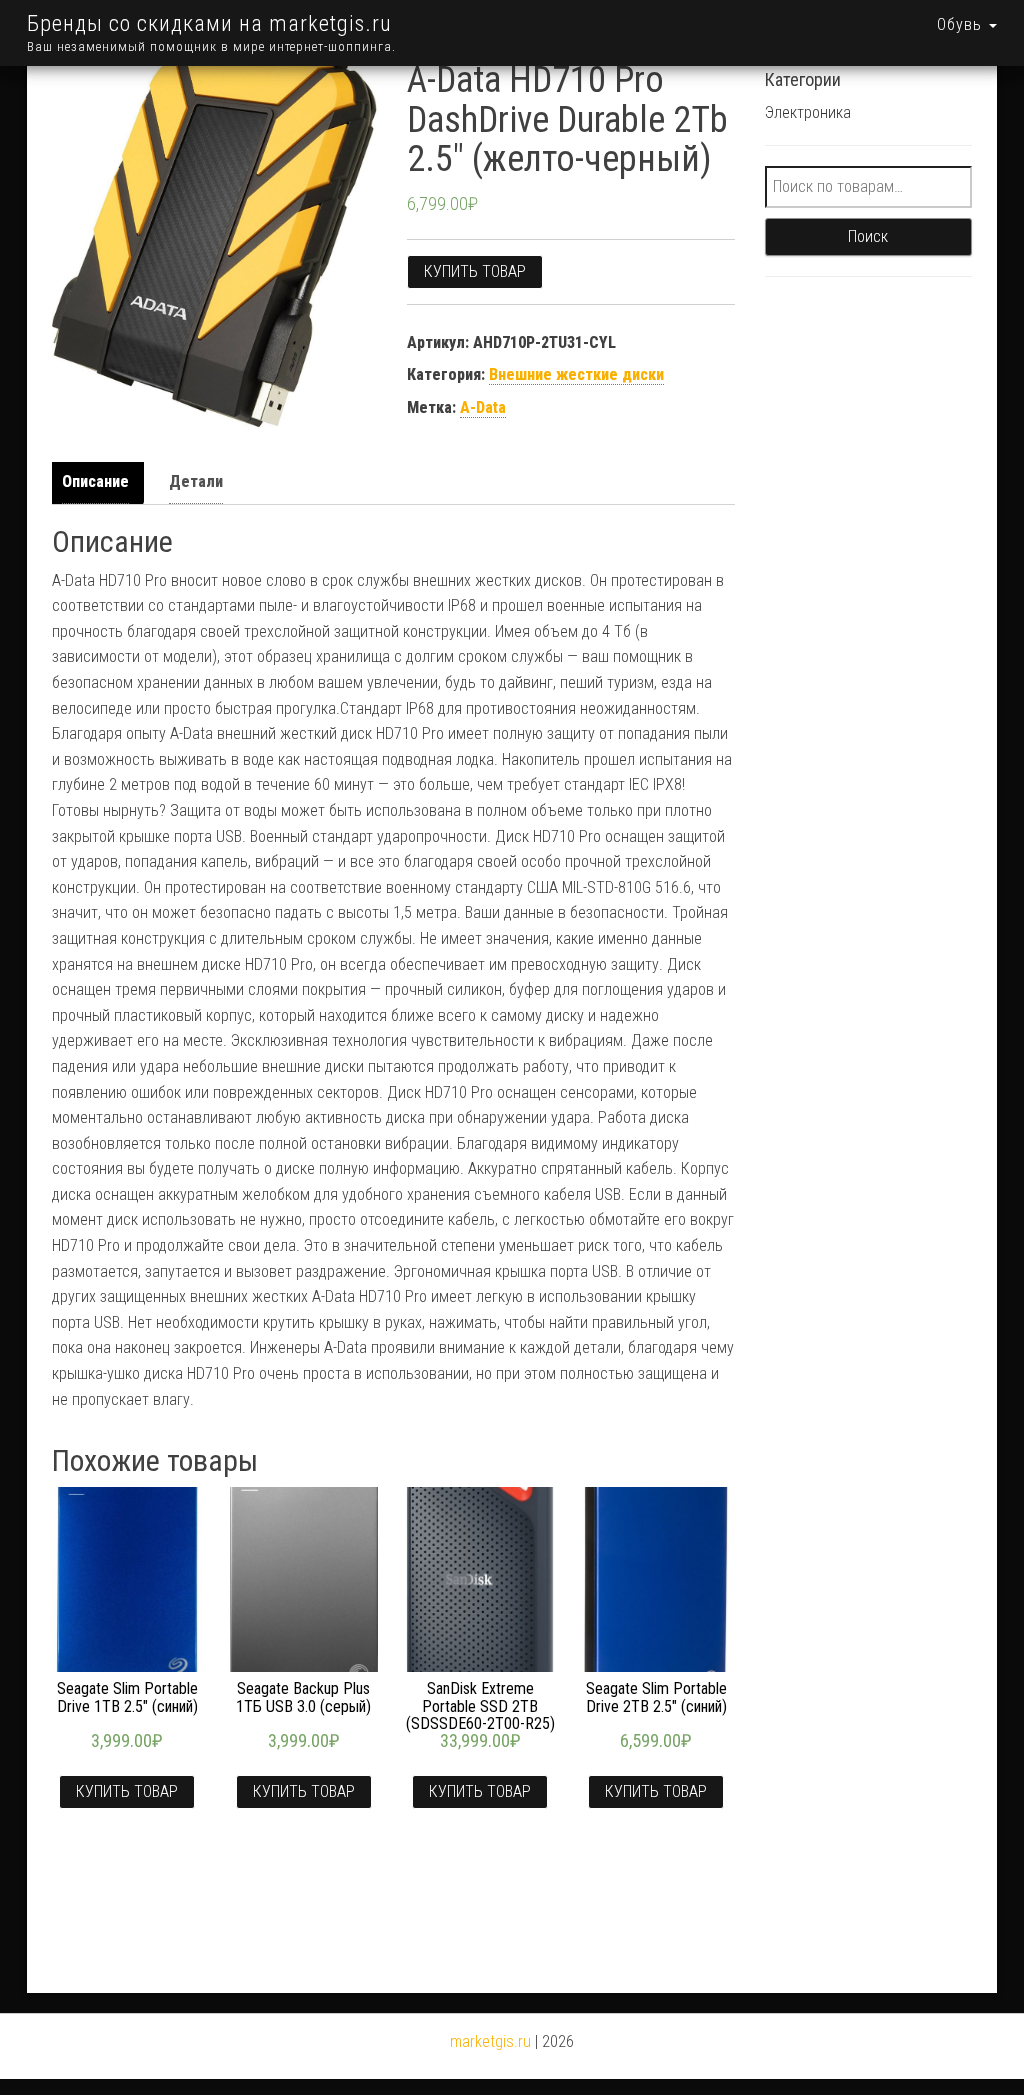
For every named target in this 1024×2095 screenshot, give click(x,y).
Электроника (808, 112)
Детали (196, 481)
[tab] (100, 482)
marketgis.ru (490, 2041)
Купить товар (475, 271)
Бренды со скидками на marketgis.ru (209, 23)
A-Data (483, 407)
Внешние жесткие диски (576, 374)
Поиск (868, 236)
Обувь (962, 24)
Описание (95, 481)
